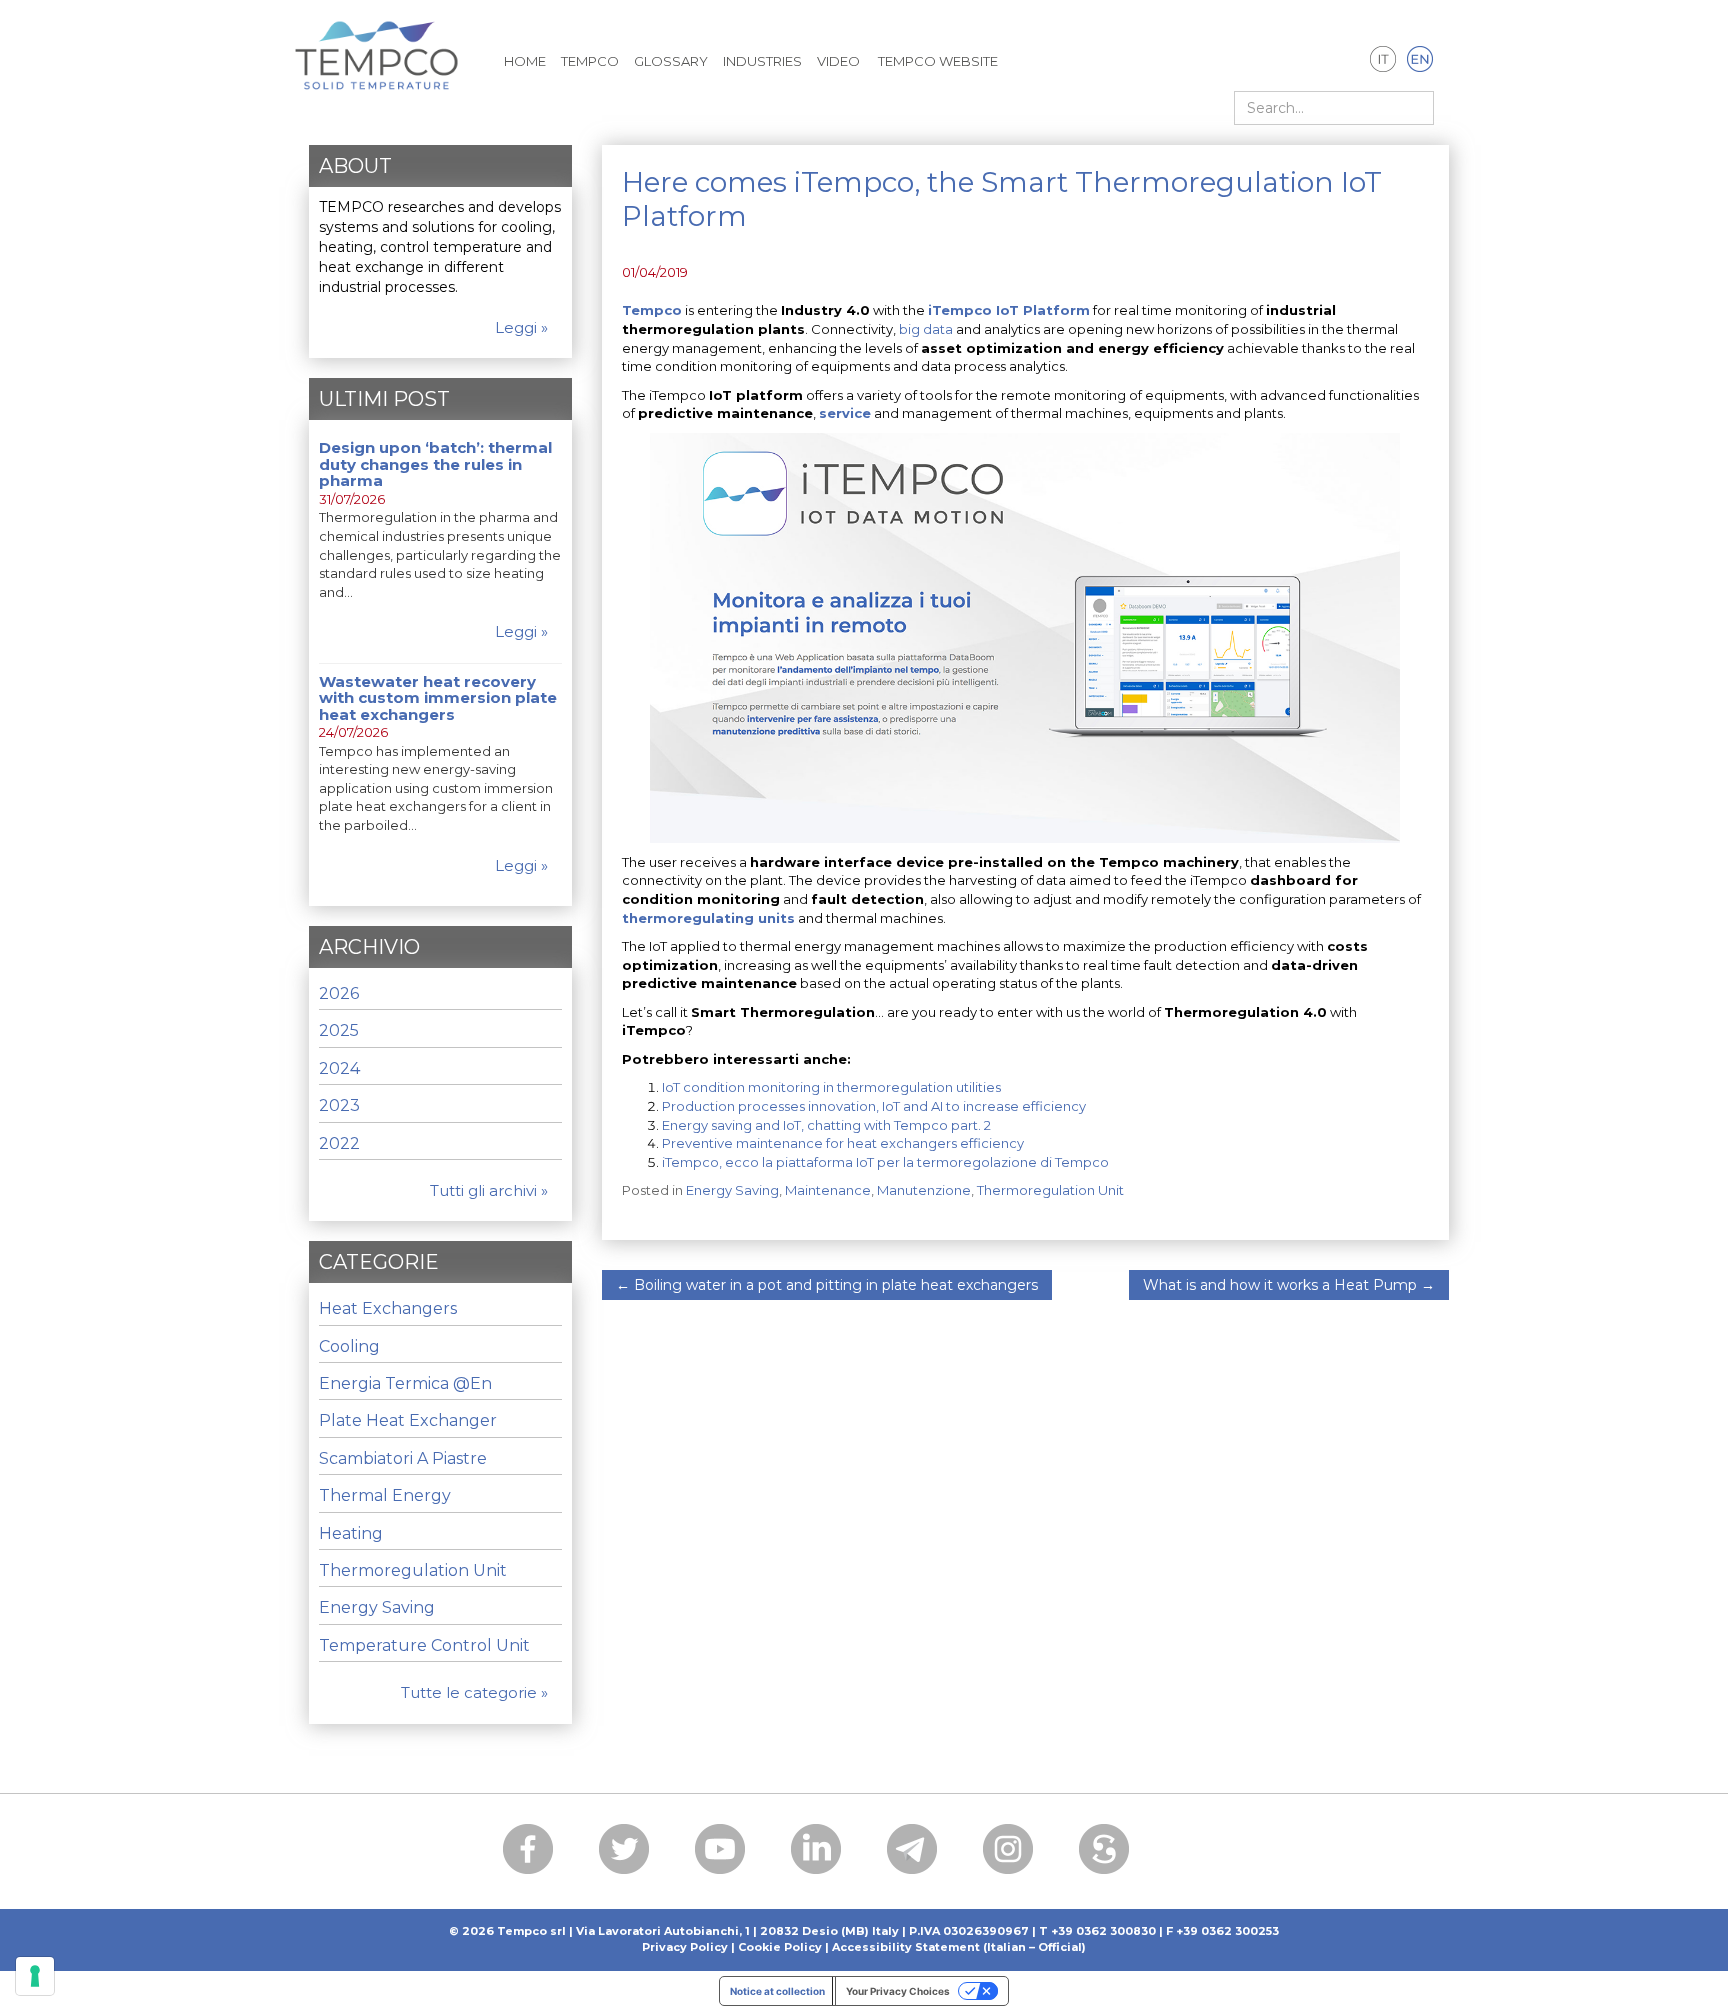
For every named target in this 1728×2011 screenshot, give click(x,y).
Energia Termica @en (405, 1383)
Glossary (671, 61)
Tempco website (936, 61)
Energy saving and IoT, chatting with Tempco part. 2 (826, 1125)
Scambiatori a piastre (403, 1458)
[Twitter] (624, 1849)
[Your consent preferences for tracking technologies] (35, 1976)
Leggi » (521, 327)
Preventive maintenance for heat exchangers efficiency (843, 1143)
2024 (339, 1068)
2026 (339, 993)
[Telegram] (912, 1849)
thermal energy (385, 1495)
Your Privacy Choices (898, 1991)
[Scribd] (1104, 1849)
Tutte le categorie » (474, 1692)
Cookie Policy (780, 1947)
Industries (762, 61)
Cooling (349, 1346)
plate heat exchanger (408, 1420)
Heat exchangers (388, 1308)
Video (838, 61)
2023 (339, 1105)
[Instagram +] (1008, 1849)
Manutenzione (924, 1190)
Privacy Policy (685, 1947)
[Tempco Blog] (376, 44)
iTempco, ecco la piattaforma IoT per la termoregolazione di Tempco (885, 1162)
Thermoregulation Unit (1050, 1190)
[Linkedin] (816, 1849)
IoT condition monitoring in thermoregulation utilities (831, 1087)
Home (525, 61)
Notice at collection (777, 1991)
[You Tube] (720, 1849)
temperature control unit (424, 1645)
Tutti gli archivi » (489, 1190)
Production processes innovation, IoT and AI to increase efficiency (874, 1106)
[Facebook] (528, 1849)
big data (926, 329)
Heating (351, 1533)
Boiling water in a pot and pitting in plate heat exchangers (827, 1285)
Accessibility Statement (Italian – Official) (959, 1947)
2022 (339, 1143)
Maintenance (828, 1190)
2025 (339, 1030)
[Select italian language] (1384, 60)
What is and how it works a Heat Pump (1289, 1285)
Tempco (590, 61)
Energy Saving (732, 1190)
